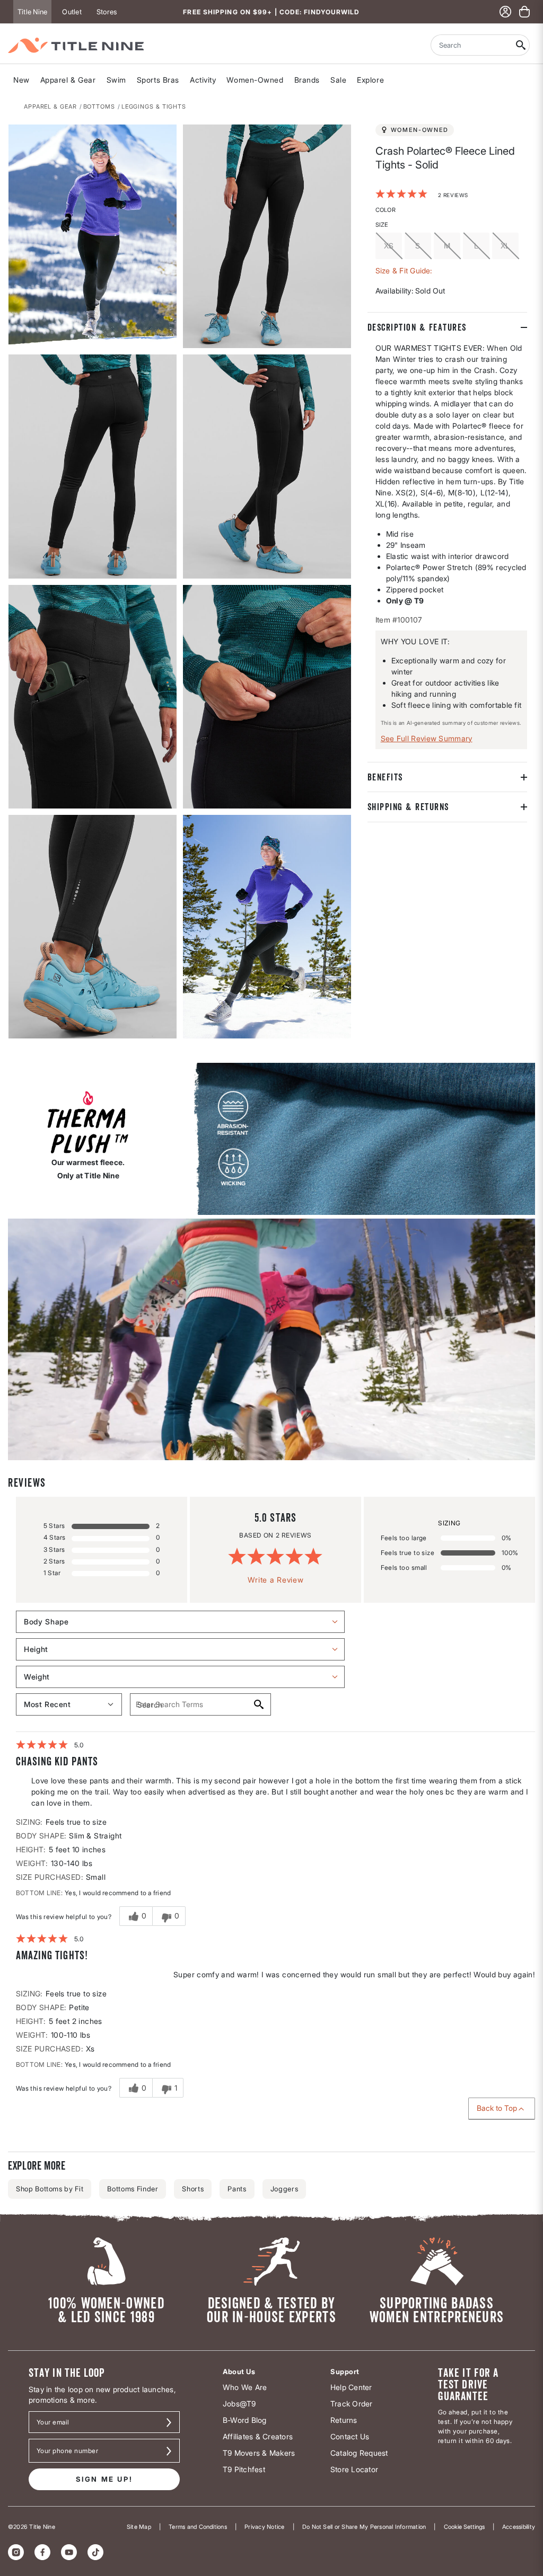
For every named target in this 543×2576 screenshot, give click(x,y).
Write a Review (276, 1580)
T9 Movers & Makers (259, 2453)
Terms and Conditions (198, 2527)
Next (15, 1039)
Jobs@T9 (239, 2404)
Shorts (193, 2189)
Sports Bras (158, 80)
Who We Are (245, 2387)
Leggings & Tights (154, 106)
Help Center (351, 2387)
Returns (344, 2420)
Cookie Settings (464, 2527)
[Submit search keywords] (521, 45)
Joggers (284, 2189)
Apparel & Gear (68, 80)
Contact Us (350, 2436)
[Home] (76, 45)
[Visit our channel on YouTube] (69, 2552)
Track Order (352, 2404)
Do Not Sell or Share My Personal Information (364, 2527)
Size (382, 225)
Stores (107, 12)
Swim (116, 80)
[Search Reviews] (258, 1704)
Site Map (139, 2527)
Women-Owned (255, 80)
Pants (237, 2189)
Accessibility (519, 2527)
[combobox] (471, 45)
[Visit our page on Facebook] (42, 2552)
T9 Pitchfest (244, 2469)
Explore (370, 80)
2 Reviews (453, 195)
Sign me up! (104, 2479)
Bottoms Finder (133, 2189)
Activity (203, 80)
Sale (338, 80)
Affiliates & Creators (258, 2436)
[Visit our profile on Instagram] (16, 2552)
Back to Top (497, 2108)
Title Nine (32, 12)
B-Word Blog (245, 2420)
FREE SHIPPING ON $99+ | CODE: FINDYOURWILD (271, 12)
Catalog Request (359, 2453)
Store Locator (354, 2469)
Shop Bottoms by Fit (50, 2189)
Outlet (72, 12)
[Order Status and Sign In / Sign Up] (505, 12)
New (21, 80)
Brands (307, 80)
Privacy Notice (264, 2527)
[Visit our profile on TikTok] (95, 2552)
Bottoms (99, 106)
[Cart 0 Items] (524, 12)
